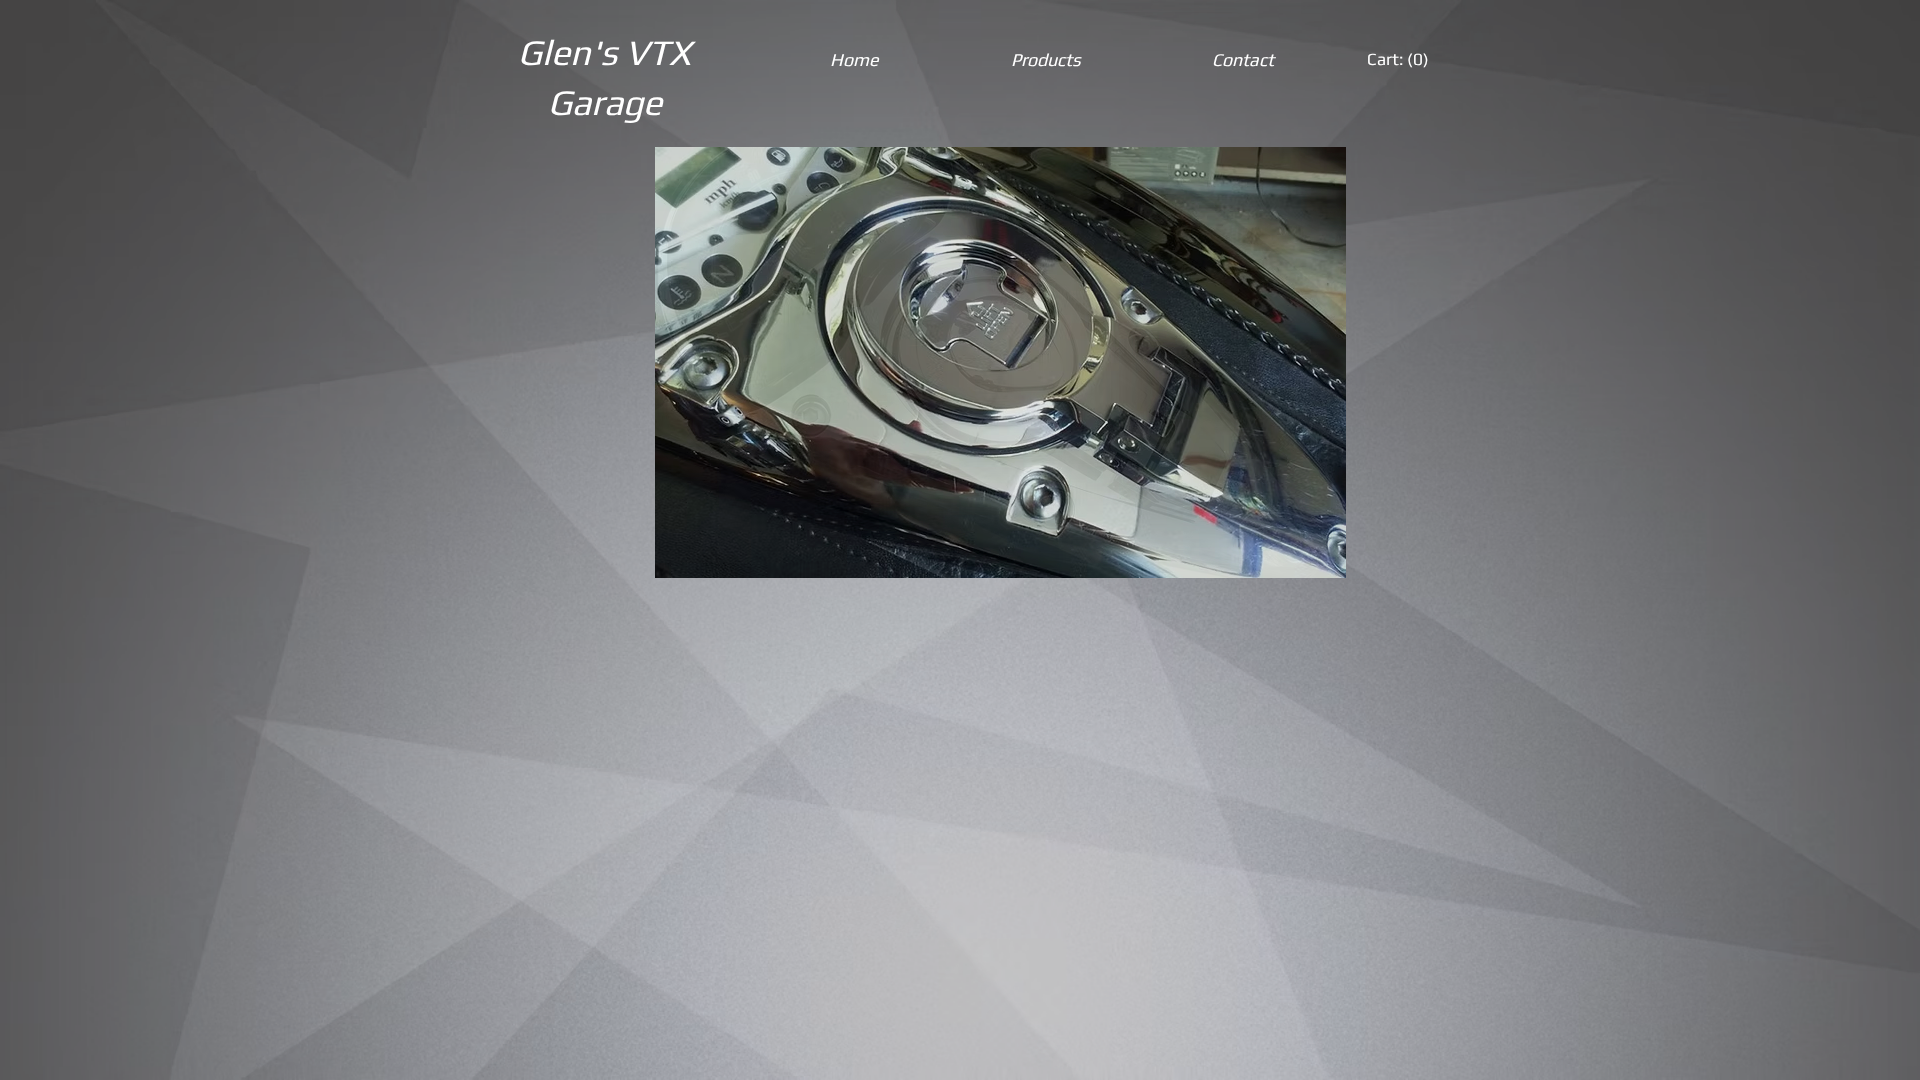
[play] (1316, 548)
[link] (1399, 59)
